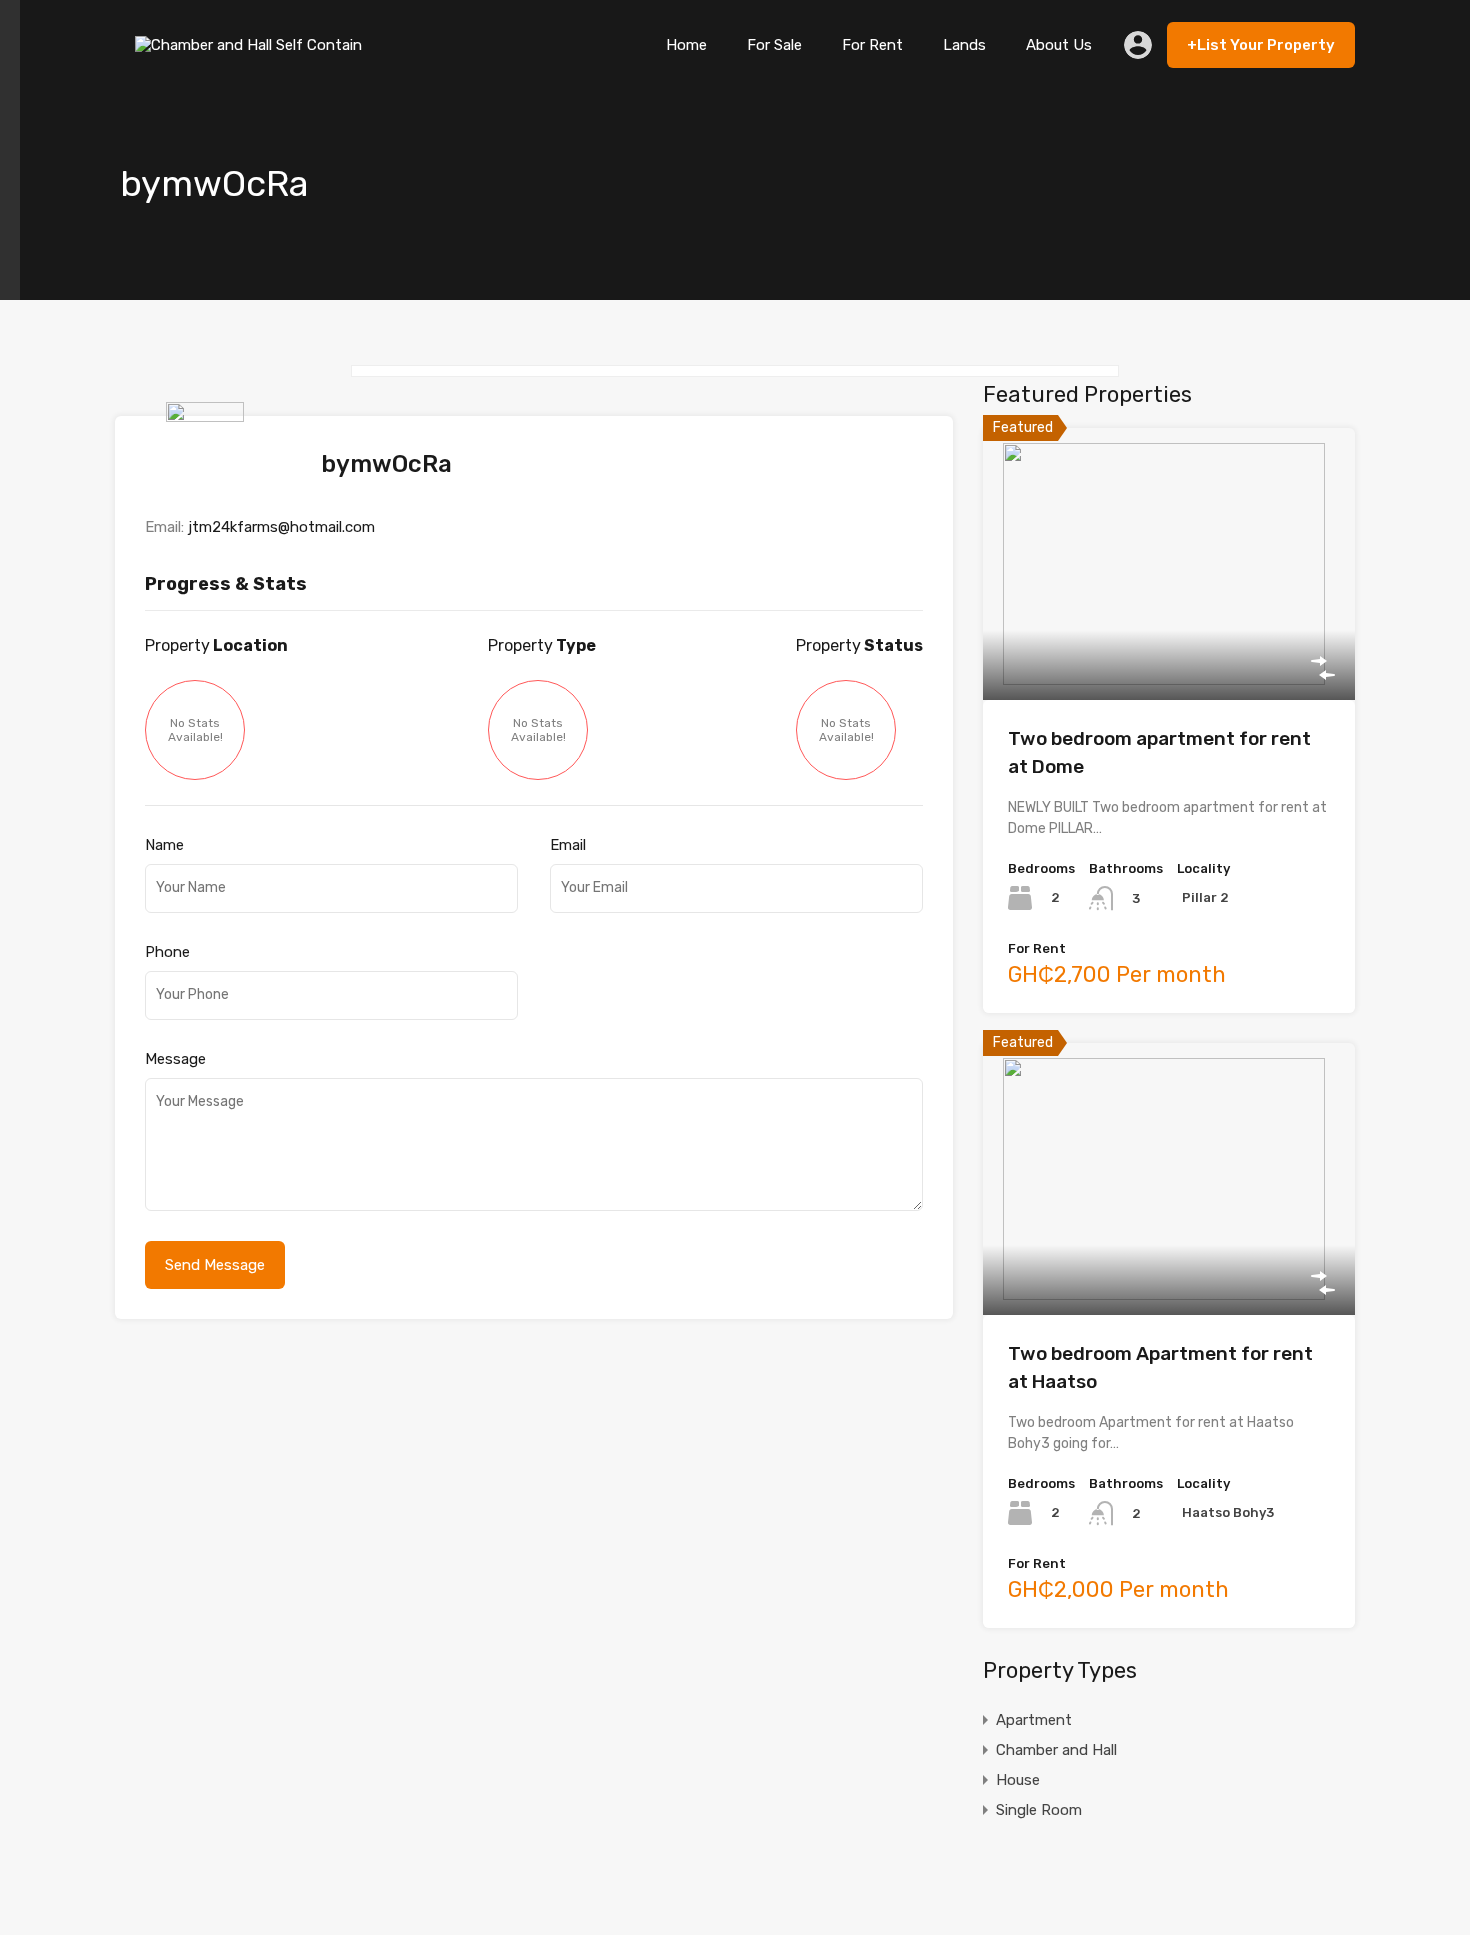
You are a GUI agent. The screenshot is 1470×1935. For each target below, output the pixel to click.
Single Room (1039, 1810)
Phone (167, 952)
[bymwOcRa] (210, 486)
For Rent (872, 45)
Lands (964, 45)
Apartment (1034, 1720)
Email (568, 845)
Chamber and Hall (1056, 1750)
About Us (1059, 45)
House (1018, 1780)
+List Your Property (1261, 45)
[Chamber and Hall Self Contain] (253, 60)
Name (164, 845)
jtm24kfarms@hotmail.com (281, 527)
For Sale (774, 45)
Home (686, 45)
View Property (1169, 645)
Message (175, 1059)
